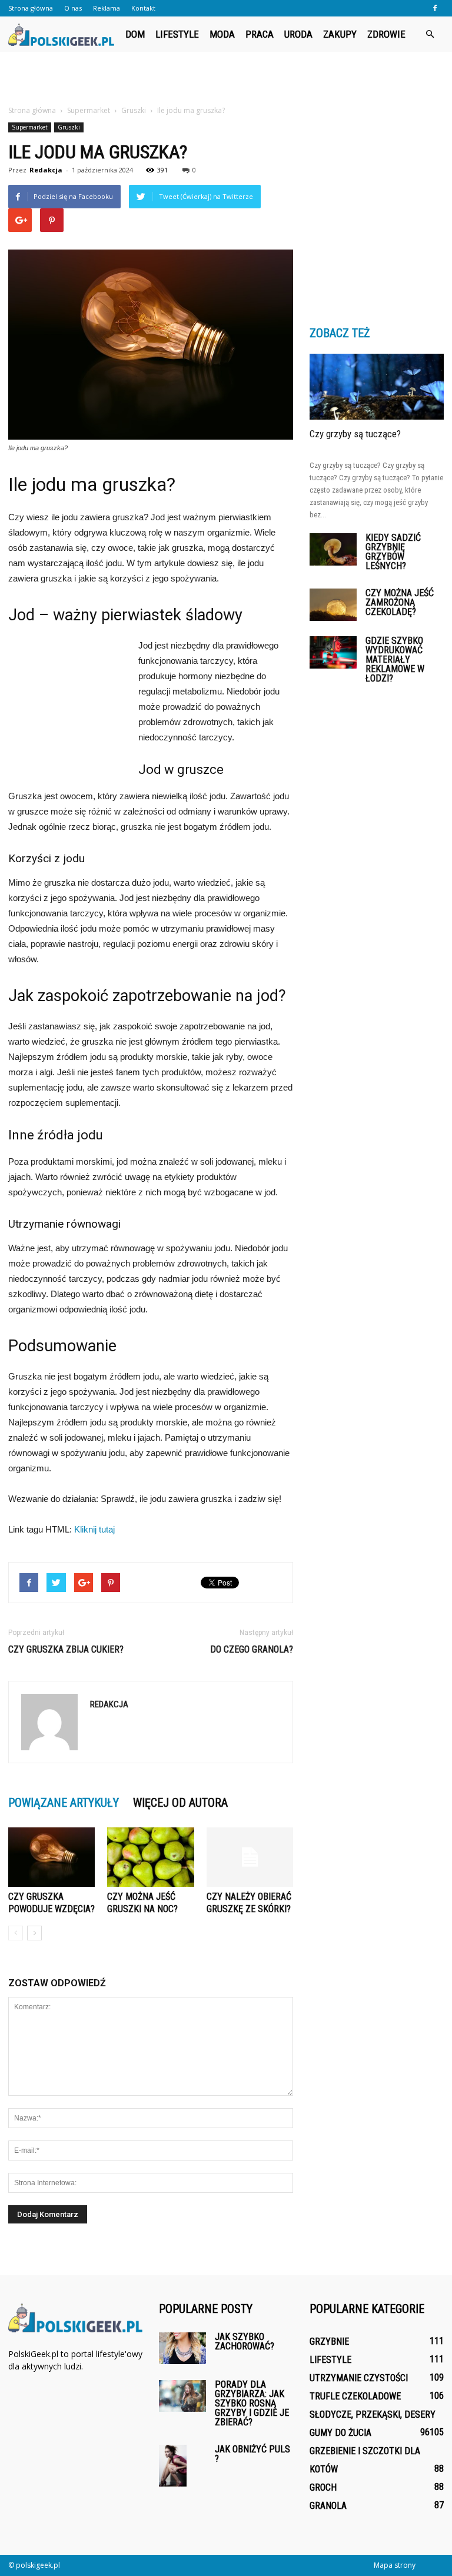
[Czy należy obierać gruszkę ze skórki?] (250, 1857)
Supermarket (30, 127)
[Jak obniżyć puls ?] (182, 2466)
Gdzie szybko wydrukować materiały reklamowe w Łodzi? (395, 659)
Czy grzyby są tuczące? (355, 434)
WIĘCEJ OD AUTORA (180, 1803)
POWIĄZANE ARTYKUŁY (64, 1803)
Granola (328, 2506)
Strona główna (31, 8)
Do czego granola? (252, 1649)
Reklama (107, 8)
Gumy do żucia (340, 2433)
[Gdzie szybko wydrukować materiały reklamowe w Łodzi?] (333, 652)
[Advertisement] (226, 78)
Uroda (298, 34)
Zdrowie (386, 34)
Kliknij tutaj (94, 1529)
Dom (135, 34)
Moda (222, 34)
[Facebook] (435, 8)
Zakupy (340, 34)
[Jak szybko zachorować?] (182, 2348)
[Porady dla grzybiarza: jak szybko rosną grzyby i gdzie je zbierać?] (182, 2396)
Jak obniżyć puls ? (252, 2454)
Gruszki (69, 127)
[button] (430, 34)
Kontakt (143, 8)
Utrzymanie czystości (359, 2378)
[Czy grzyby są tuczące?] (377, 387)
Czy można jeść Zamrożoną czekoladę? (400, 602)
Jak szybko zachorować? (245, 2341)
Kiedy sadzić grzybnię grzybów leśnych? (393, 552)
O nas (73, 8)
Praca (260, 34)
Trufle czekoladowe (355, 2396)
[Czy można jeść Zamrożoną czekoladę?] (333, 605)
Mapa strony (395, 2565)
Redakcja (46, 170)
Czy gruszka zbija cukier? (66, 1649)
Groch (323, 2487)
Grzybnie (329, 2341)
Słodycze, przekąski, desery (373, 2414)
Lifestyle (177, 34)
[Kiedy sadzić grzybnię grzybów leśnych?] (333, 549)
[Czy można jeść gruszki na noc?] (150, 1857)
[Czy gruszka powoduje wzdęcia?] (51, 1857)
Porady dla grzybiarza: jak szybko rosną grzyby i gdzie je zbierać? (252, 2403)
